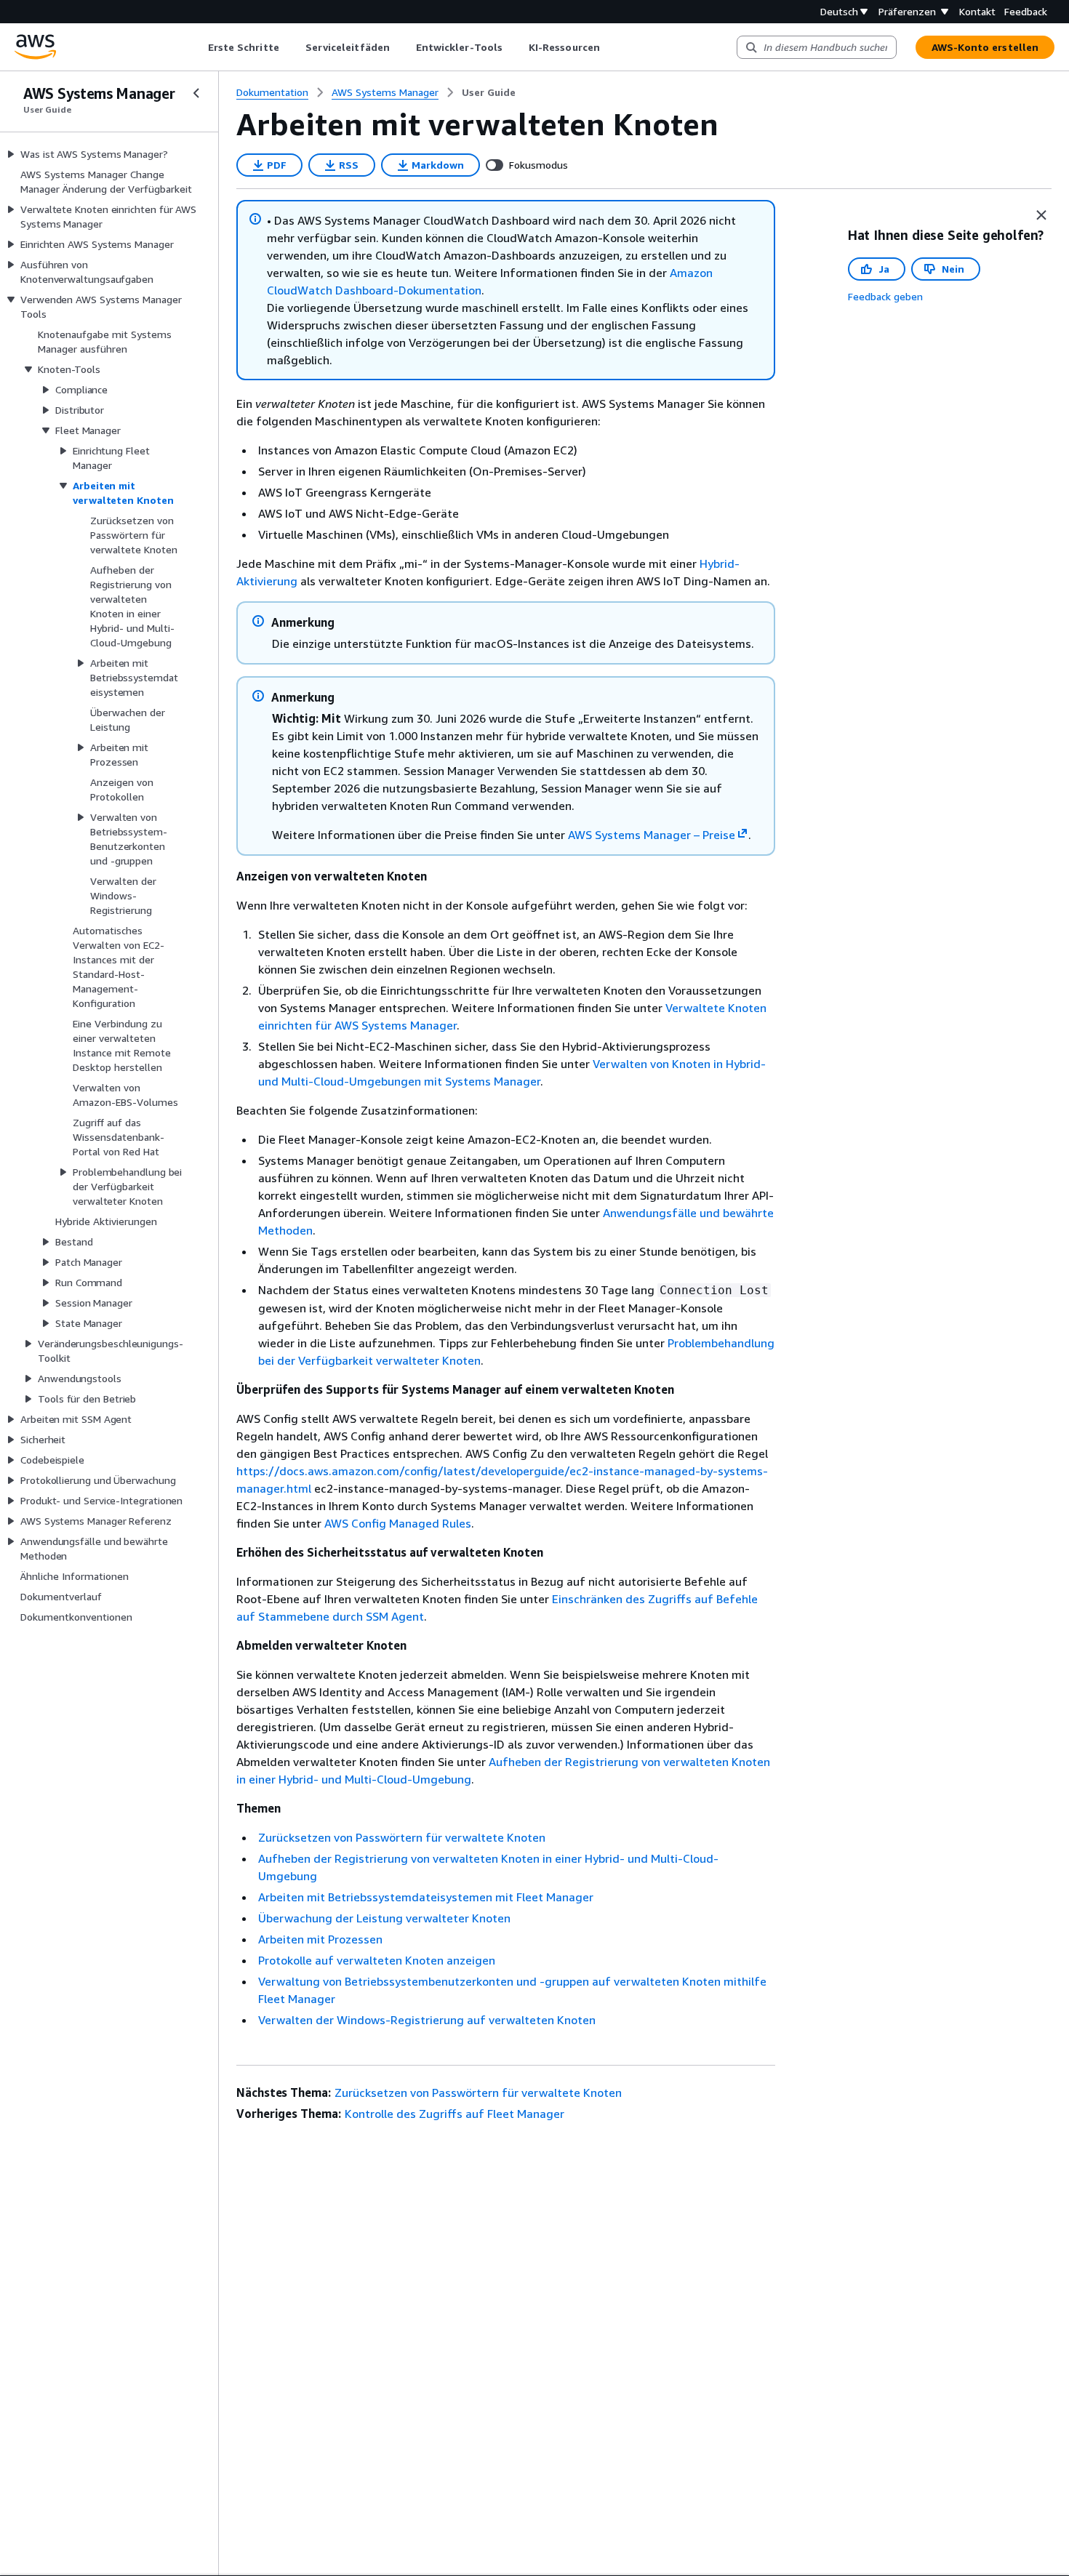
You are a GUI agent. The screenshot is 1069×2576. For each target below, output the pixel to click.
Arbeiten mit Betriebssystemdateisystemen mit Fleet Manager (426, 1897)
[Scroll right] (610, 47)
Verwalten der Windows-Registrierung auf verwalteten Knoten (427, 2020)
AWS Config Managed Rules (398, 1523)
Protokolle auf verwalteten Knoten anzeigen (377, 1960)
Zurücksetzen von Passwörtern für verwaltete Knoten (402, 1837)
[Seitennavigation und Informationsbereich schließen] (1041, 215)
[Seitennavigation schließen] (196, 93)
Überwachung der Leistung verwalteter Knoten (384, 1918)
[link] (489, 92)
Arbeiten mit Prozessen (320, 1939)
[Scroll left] (197, 47)
